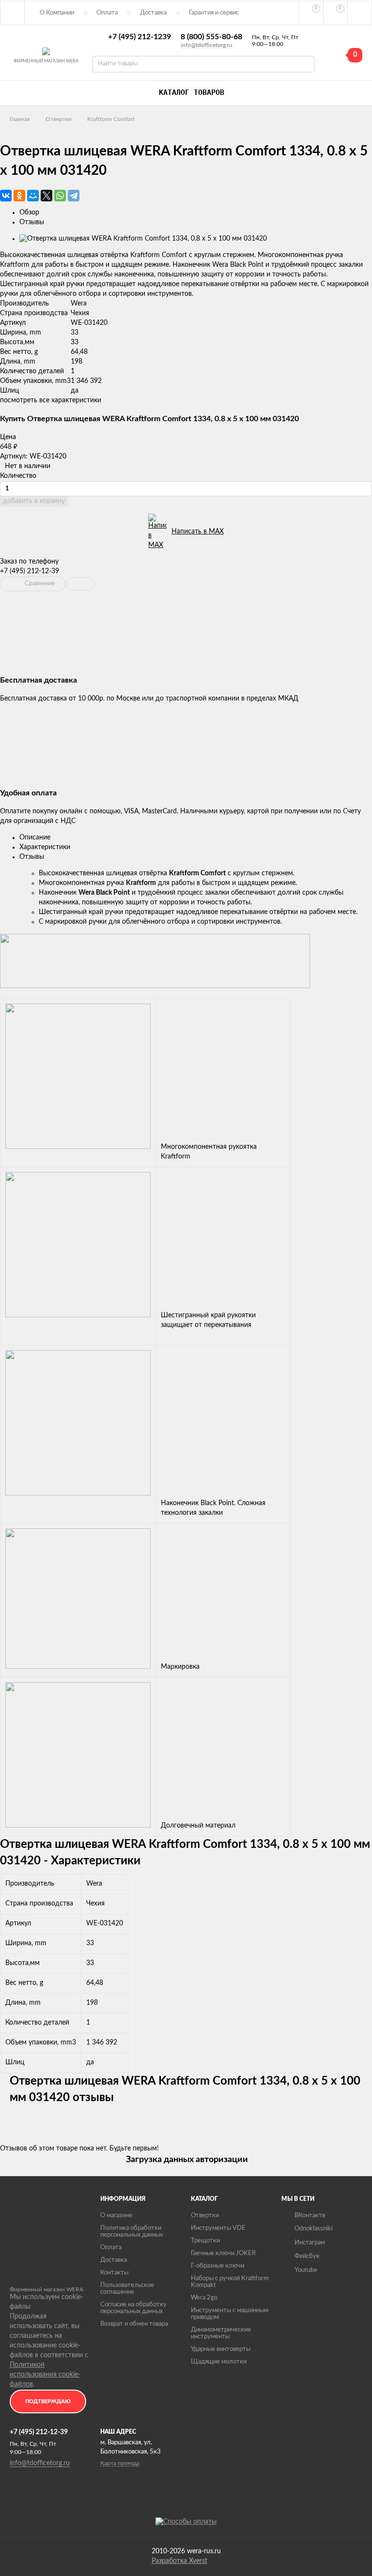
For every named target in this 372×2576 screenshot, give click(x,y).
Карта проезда (120, 2463)
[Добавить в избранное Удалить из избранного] (80, 584)
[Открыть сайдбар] (13, 12)
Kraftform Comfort (111, 119)
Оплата (107, 13)
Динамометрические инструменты (221, 2333)
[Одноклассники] (19, 196)
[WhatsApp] (60, 196)
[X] (46, 196)
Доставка (153, 13)
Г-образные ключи (217, 2266)
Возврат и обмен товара (134, 2324)
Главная (20, 119)
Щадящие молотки (219, 2362)
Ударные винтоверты (221, 2349)
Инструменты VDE (218, 2228)
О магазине (116, 2216)
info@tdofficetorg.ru (207, 45)
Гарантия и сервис (214, 13)
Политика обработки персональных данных (132, 2232)
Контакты (114, 2273)
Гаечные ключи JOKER (223, 2253)
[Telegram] (74, 196)
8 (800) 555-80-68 (211, 37)
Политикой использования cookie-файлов (45, 2375)
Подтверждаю (48, 2401)
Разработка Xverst (179, 2561)
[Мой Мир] (33, 196)
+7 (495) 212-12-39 (30, 571)
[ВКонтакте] (6, 196)
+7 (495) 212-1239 (139, 37)
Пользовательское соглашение (127, 2289)
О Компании (57, 13)
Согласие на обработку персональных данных (133, 2308)
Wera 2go (204, 2298)
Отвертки (59, 119)
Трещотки (205, 2241)
